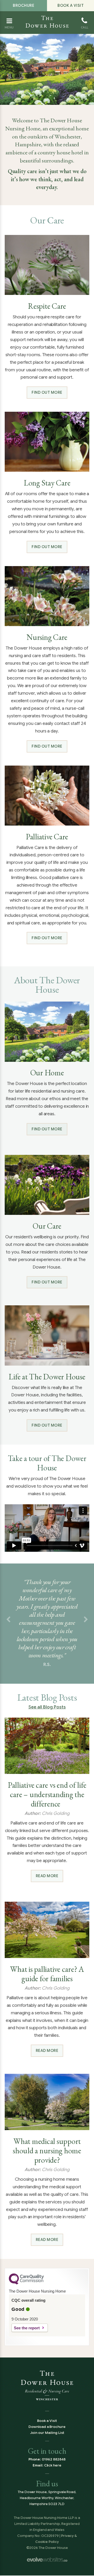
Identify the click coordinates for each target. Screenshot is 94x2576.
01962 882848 (54, 2459)
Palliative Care (47, 837)
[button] (8, 1620)
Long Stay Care (47, 483)
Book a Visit (70, 5)
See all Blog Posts (47, 1707)
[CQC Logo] (26, 2283)
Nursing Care (47, 637)
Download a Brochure (47, 2427)
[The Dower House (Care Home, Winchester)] (47, 17)
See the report (27, 2328)
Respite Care (47, 306)
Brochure (23, 5)
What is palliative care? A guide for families (47, 1974)
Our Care (47, 1226)
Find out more (47, 392)
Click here (53, 2465)
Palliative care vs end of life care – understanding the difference (47, 1795)
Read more (47, 1876)
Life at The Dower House (47, 1377)
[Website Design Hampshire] (47, 2559)
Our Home (47, 1073)
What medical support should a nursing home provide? (47, 2151)
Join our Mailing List (47, 2433)
